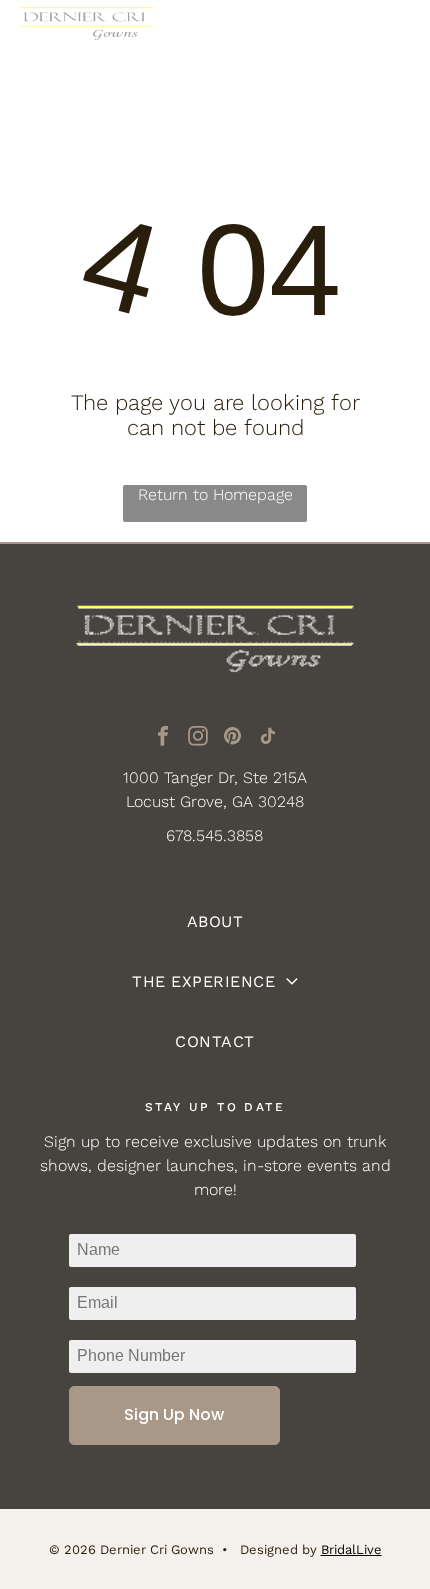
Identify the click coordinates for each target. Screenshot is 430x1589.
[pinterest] (233, 738)
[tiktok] (268, 738)
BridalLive (351, 1549)
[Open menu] (390, 37)
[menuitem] (215, 922)
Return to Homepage (215, 494)
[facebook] (163, 738)
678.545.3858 (214, 835)
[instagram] (198, 738)
